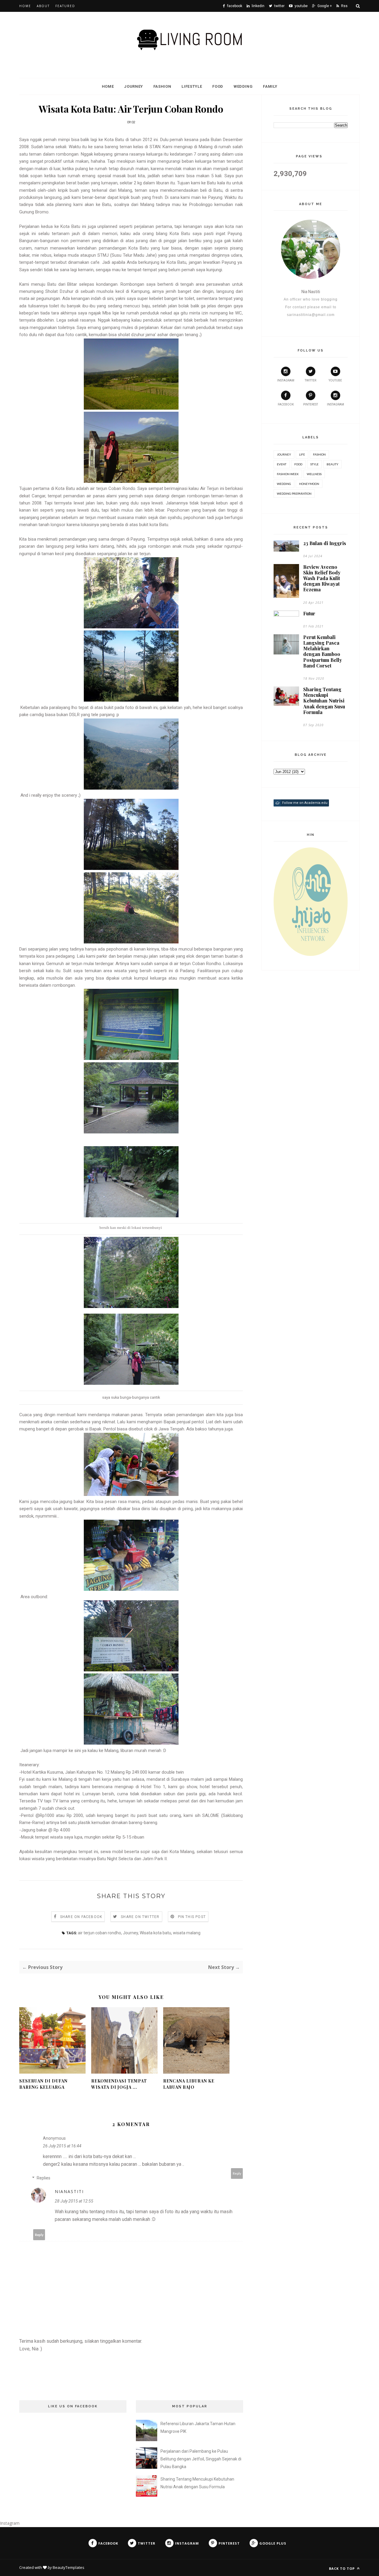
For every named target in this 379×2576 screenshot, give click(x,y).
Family (270, 86)
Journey (134, 86)
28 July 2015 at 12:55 (74, 2201)
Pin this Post (192, 1917)
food (298, 464)
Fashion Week (288, 474)
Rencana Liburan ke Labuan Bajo (189, 2084)
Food (218, 86)
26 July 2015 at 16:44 (62, 2146)
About (43, 6)
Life (302, 454)
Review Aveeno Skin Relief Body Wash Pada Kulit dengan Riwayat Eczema (322, 578)
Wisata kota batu (155, 1933)
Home (25, 6)
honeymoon (309, 484)
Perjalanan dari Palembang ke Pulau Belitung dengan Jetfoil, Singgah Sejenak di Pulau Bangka (201, 2459)
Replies (44, 2178)
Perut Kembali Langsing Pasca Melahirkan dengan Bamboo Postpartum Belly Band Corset (323, 651)
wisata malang (187, 1933)
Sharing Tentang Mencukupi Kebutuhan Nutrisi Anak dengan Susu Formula (324, 701)
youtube (335, 380)
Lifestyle (192, 86)
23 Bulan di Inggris (325, 543)
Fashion (162, 86)
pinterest (311, 404)
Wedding (243, 86)
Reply (237, 2173)
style (314, 464)
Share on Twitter (140, 1917)
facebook (286, 404)
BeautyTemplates (69, 2567)
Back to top (342, 2568)
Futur (309, 613)
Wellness (314, 474)
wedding (284, 484)
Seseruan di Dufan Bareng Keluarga (43, 2084)
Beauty (333, 464)
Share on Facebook (81, 1917)
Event (282, 464)
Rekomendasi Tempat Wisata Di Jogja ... (119, 2084)
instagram (286, 380)
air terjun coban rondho (99, 1933)
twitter (310, 380)
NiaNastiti (69, 2191)
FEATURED (65, 6)
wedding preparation (294, 494)
